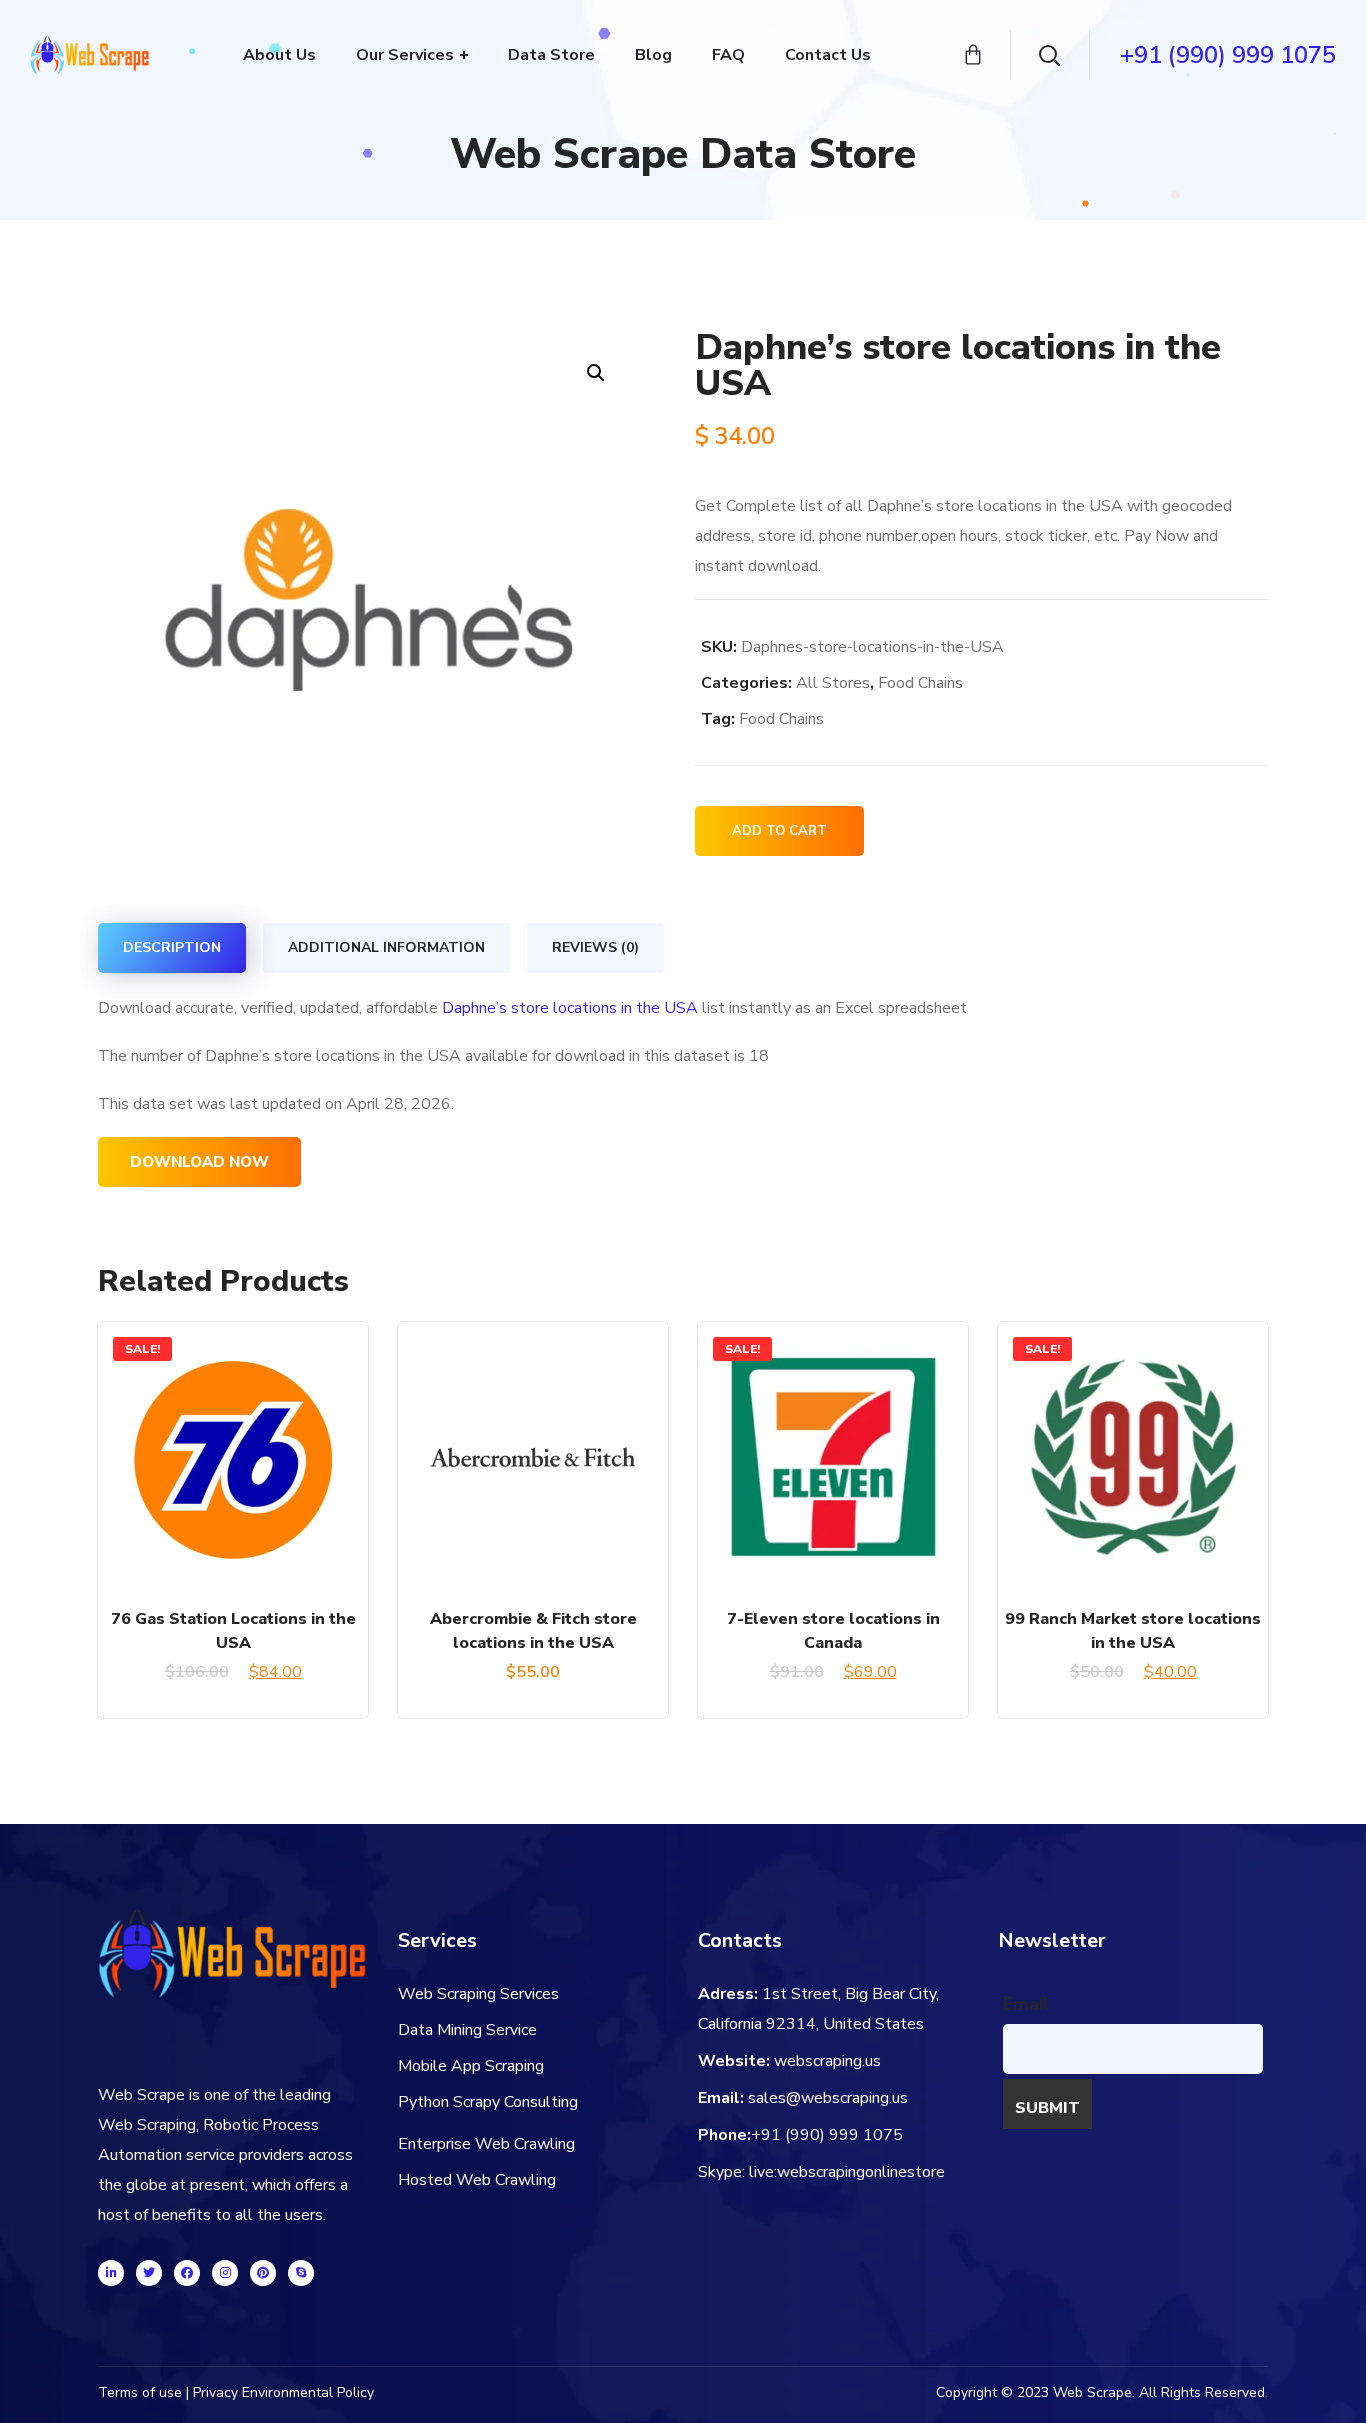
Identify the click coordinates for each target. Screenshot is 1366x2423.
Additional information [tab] (386, 947)
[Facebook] (187, 2273)
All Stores (833, 683)
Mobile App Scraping (471, 2066)
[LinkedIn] (111, 2273)
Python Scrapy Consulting (488, 2102)
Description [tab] (172, 947)
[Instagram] (225, 2273)
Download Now (199, 1162)
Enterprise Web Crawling (486, 2144)
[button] (595, 372)
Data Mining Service (467, 2030)
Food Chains (920, 683)
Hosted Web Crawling (477, 2180)
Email (1026, 2004)
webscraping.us (827, 2061)
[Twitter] (149, 2273)
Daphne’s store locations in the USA (570, 1008)
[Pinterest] (263, 2273)
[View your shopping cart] (973, 55)
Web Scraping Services (478, 1994)
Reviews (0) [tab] (595, 947)
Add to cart (779, 831)
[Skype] (301, 2273)
